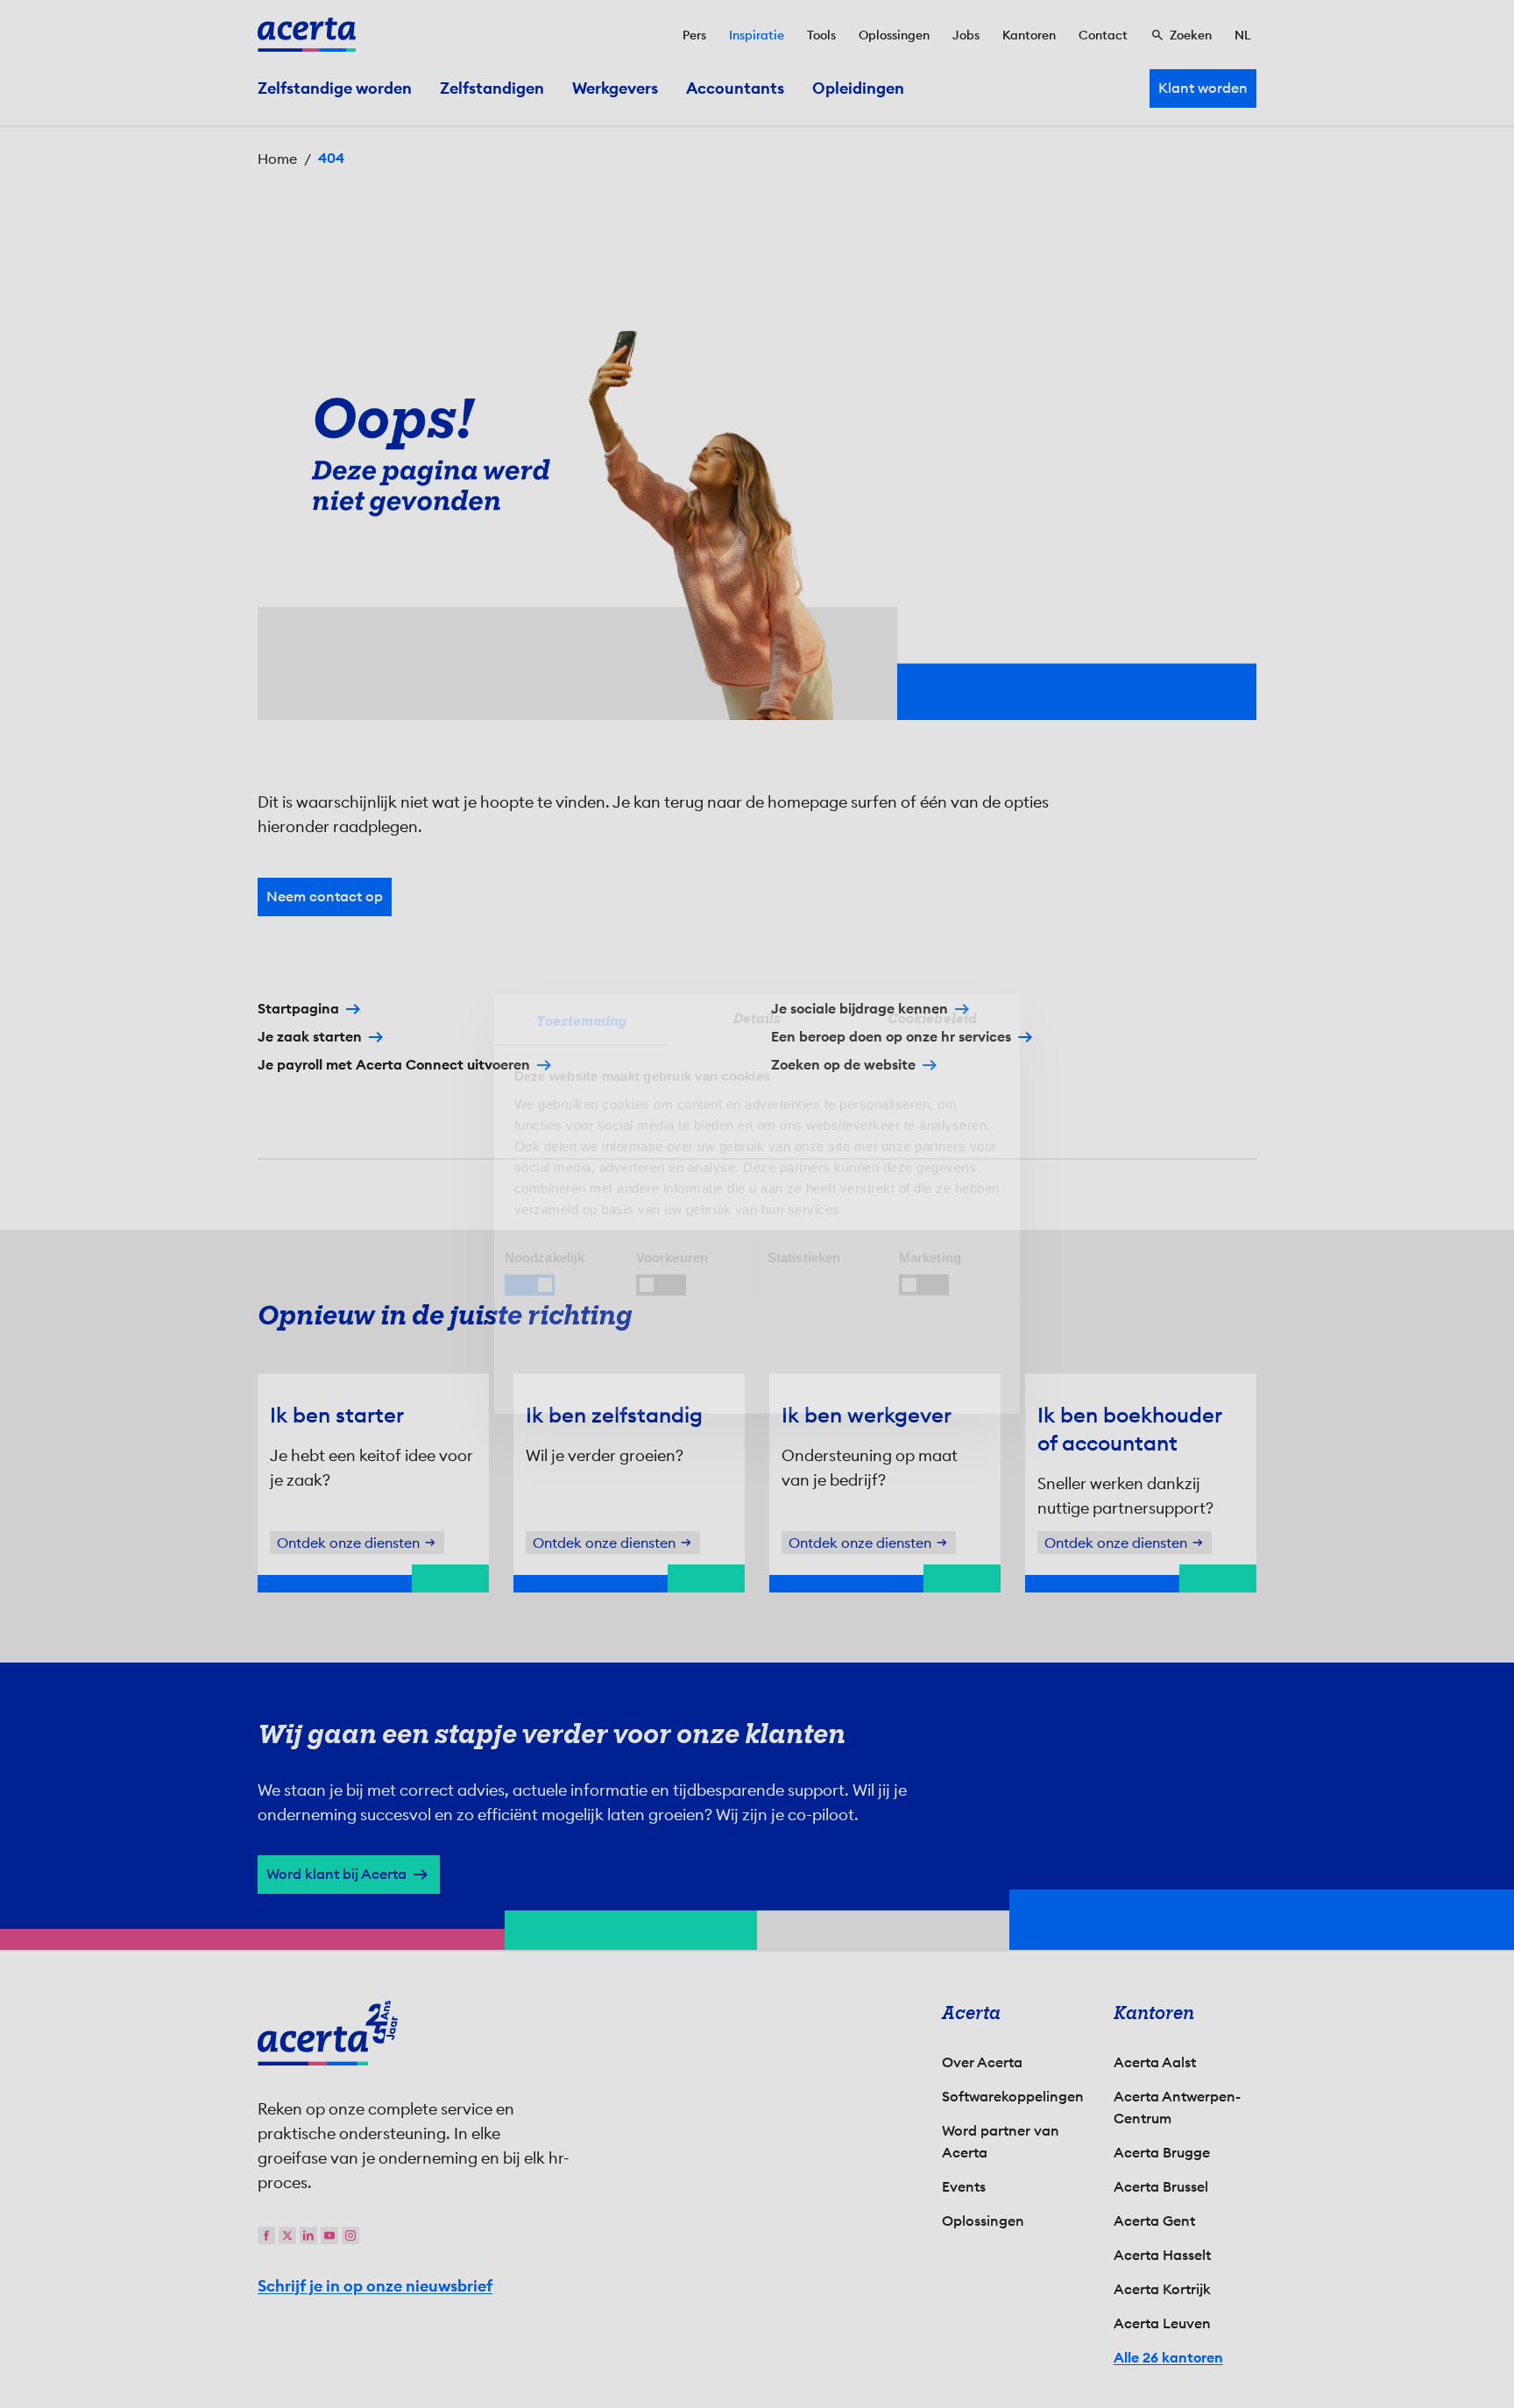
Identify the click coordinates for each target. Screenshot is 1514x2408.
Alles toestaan (911, 1354)
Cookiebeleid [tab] (932, 1018)
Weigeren (753, 1354)
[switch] (661, 1285)
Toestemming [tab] (581, 1020)
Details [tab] (757, 1018)
